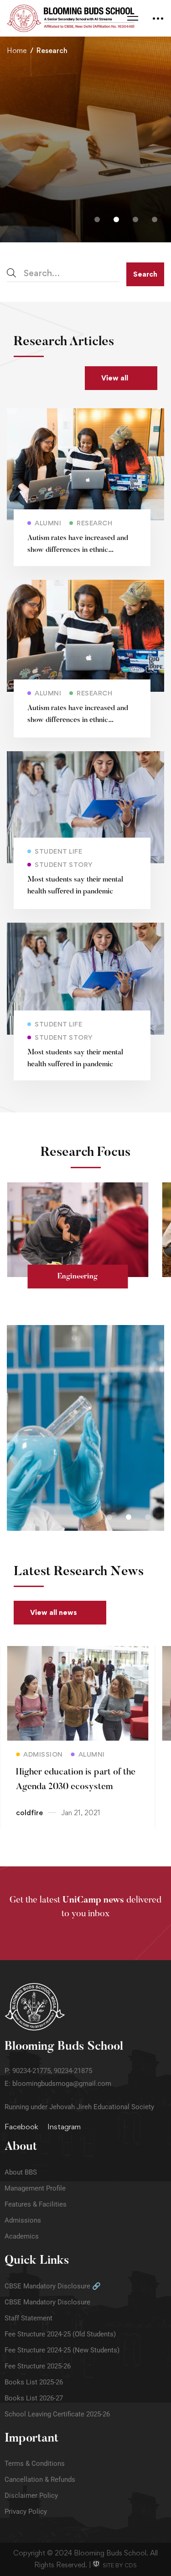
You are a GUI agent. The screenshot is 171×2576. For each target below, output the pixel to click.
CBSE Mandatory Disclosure (47, 2302)
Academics (22, 2236)
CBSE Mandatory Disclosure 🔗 (53, 2286)
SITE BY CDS (118, 2565)
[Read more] (78, 1652)
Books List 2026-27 (34, 2398)
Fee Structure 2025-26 (38, 2366)
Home (17, 51)
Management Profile (35, 2188)
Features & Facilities (36, 2204)
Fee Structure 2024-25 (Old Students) (60, 2334)
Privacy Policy (26, 2512)
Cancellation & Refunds (40, 2480)
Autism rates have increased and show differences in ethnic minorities (78, 550)
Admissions (23, 2220)
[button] (97, 219)
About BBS (21, 2172)
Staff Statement (28, 2318)
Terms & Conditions (35, 2464)
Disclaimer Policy (31, 2496)
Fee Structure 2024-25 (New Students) (62, 2350)
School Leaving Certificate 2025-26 (57, 2414)
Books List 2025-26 (34, 2382)
